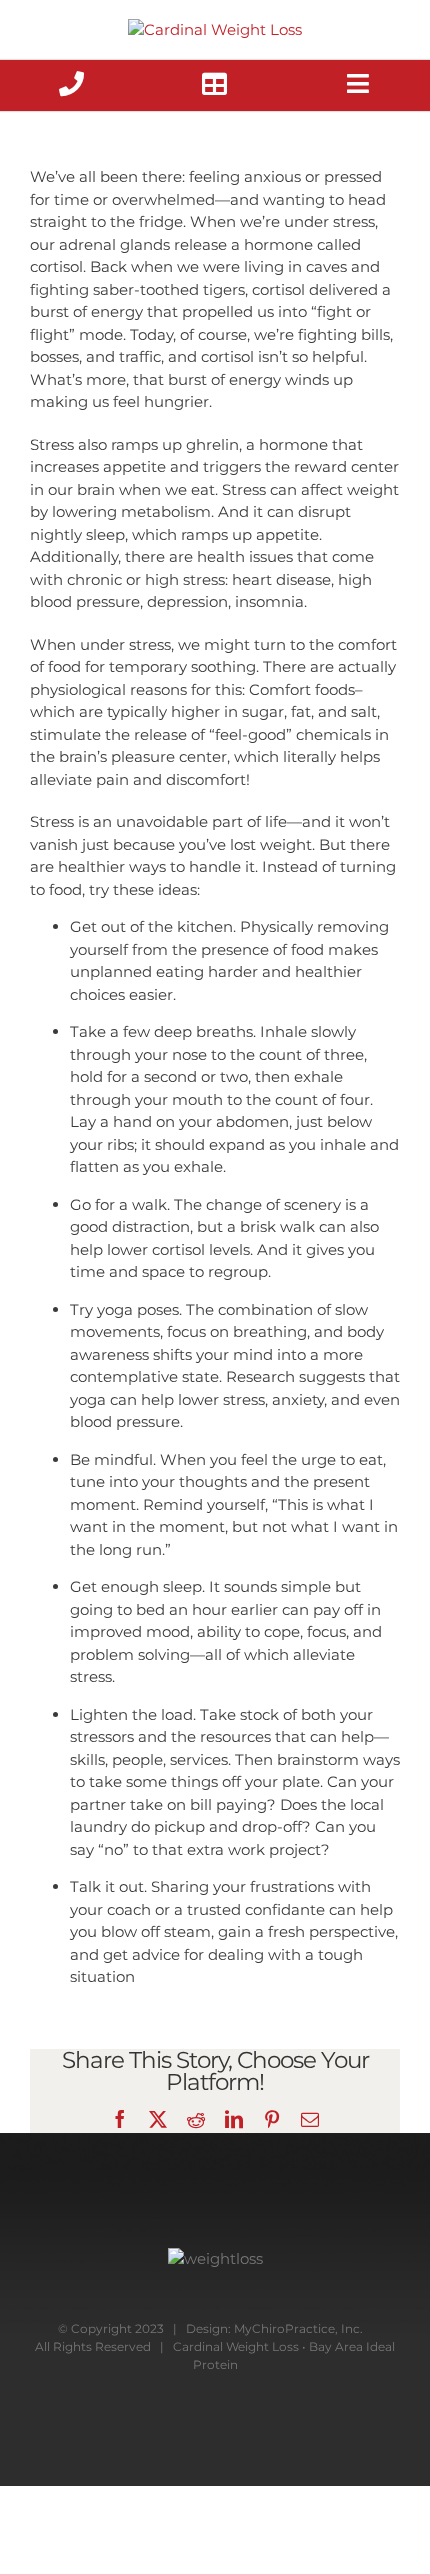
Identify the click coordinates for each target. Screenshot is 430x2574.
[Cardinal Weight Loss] (215, 28)
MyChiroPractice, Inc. (298, 2328)
